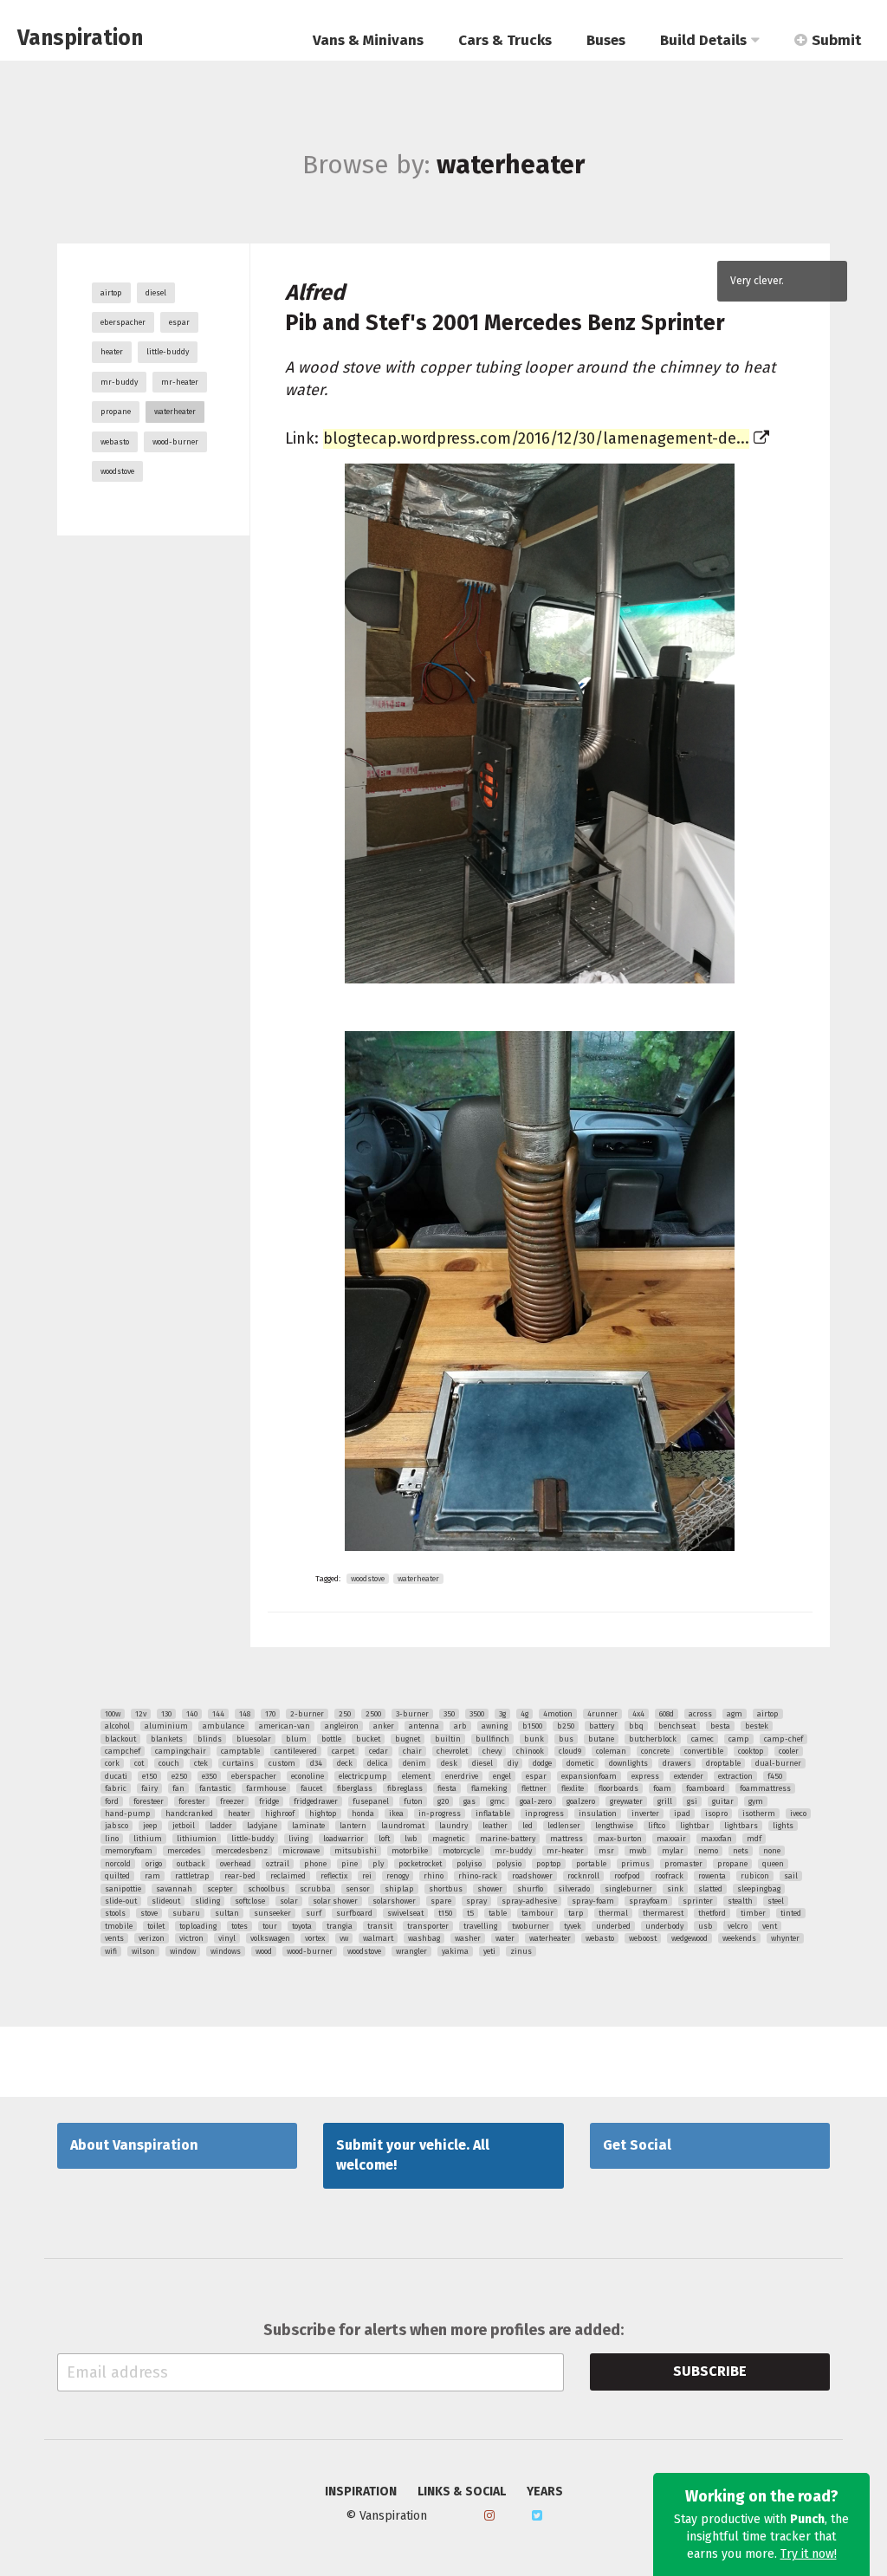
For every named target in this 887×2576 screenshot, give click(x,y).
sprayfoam (648, 1901)
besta (720, 1726)
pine (350, 1864)
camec (702, 1739)
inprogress (544, 1814)
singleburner (628, 1889)
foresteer (149, 1801)
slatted (710, 1889)
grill (665, 1801)
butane (601, 1739)
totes (240, 1926)
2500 (373, 1714)
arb (460, 1726)
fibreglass (405, 1788)
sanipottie (123, 1889)
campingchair (181, 1751)
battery (602, 1726)
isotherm (759, 1814)
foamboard (706, 1788)
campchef (123, 1751)
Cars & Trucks (505, 40)
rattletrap (192, 1876)
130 (166, 1714)
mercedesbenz (242, 1851)
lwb (411, 1839)
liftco (657, 1826)
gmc (498, 1801)
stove (149, 1913)
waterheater (175, 412)
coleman (611, 1751)
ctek (201, 1763)
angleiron (342, 1726)
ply (378, 1864)
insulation (598, 1814)
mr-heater (180, 382)
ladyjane (262, 1826)
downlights (628, 1763)
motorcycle (461, 1851)
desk (449, 1763)
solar (289, 1901)
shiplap (399, 1889)
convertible (704, 1751)
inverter (645, 1814)
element (416, 1776)
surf (314, 1913)
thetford (712, 1913)
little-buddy (168, 352)
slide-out (121, 1901)
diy (513, 1763)
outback (191, 1864)
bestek (757, 1726)
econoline (308, 1776)
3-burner (412, 1714)
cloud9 (570, 1751)
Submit (836, 40)
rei (367, 1876)
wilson (143, 1951)
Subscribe (710, 2371)
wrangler (411, 1951)
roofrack (669, 1876)
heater (112, 352)
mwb (638, 1851)
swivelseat (405, 1913)
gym (756, 1801)
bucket (368, 1739)
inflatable (493, 1814)
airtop (111, 293)
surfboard (354, 1913)
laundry (453, 1826)
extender (689, 1776)
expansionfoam (589, 1776)
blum (296, 1739)
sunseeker (272, 1913)
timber (753, 1913)
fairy (149, 1788)
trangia (340, 1926)
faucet (311, 1788)
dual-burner (778, 1763)
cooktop (751, 1751)
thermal (613, 1913)
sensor (358, 1889)
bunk (534, 1739)
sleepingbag (759, 1889)
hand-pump (128, 1814)
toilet (156, 1926)
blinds (210, 1739)
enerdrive (462, 1776)
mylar (673, 1851)
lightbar (695, 1826)
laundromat (403, 1826)
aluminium (166, 1726)
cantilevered (296, 1751)
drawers (677, 1763)
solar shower (335, 1901)
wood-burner (175, 442)
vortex (315, 1938)
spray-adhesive (529, 1901)
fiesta (447, 1788)
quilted (117, 1876)
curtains (238, 1763)
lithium (148, 1839)
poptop (549, 1864)
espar (179, 322)
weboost (643, 1938)
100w (113, 1714)
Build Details (703, 40)
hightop (323, 1814)
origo (154, 1864)
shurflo (530, 1889)
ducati (116, 1776)
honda (363, 1814)
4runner (602, 1714)
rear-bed (240, 1876)
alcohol (117, 1726)
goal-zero (536, 1801)
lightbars (741, 1826)
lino (112, 1839)
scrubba (315, 1889)
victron (191, 1938)
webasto (115, 442)
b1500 (532, 1726)
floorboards (618, 1788)
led (528, 1826)
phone (315, 1864)
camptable (240, 1751)
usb (706, 1926)
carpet (343, 1751)
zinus (521, 1951)
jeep (150, 1826)
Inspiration (361, 2492)
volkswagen (270, 1938)
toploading (198, 1926)
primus (635, 1864)
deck (345, 1763)
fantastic (215, 1788)
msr (606, 1851)
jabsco (117, 1826)
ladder (221, 1826)
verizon (152, 1938)
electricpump (363, 1776)
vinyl (227, 1938)
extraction (735, 1776)
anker (384, 1726)
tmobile (119, 1926)
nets (741, 1851)
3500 (477, 1714)
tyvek (573, 1926)
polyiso (469, 1864)
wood (264, 1951)
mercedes (184, 1851)
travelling (480, 1926)
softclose (250, 1901)
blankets (167, 1739)
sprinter (698, 1901)
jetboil (184, 1826)
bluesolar (254, 1739)
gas (469, 1801)
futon (413, 1801)
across (700, 1714)
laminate (308, 1826)
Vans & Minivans (368, 40)
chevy (492, 1751)
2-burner (307, 1714)
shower (490, 1889)
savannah (174, 1889)
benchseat (677, 1726)
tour (270, 1926)
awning (495, 1726)
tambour (537, 1913)
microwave (301, 1851)
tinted (791, 1913)
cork (112, 1763)
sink (675, 1889)
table (498, 1913)
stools (115, 1913)
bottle (331, 1739)
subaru (186, 1913)
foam (662, 1788)
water (505, 1938)
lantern (353, 1826)
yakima (455, 1951)
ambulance (223, 1726)
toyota (302, 1926)
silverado (574, 1889)
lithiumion (197, 1839)
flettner (534, 1788)
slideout (166, 1901)
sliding (207, 1901)
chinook (530, 1751)
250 (345, 1714)
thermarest (663, 1913)
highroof (280, 1814)
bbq (636, 1726)
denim (414, 1763)
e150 (149, 1776)
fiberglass (355, 1788)
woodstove (117, 471)
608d (667, 1714)
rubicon (755, 1876)
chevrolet (452, 1751)
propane (116, 412)
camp (739, 1739)
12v (141, 1714)
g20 (443, 1801)
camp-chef (783, 1739)
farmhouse (266, 1788)
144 (218, 1714)
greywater (626, 1801)
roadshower (532, 1876)
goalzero (581, 1801)
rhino (434, 1876)
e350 (209, 1776)
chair (412, 1751)
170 (270, 1714)
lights (783, 1826)
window (183, 1951)
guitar (723, 1801)
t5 (470, 1913)
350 (449, 1714)
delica (378, 1763)
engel (502, 1776)
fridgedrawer (316, 1801)
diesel (156, 293)
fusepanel (371, 1801)
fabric (116, 1788)
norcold (118, 1864)
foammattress (765, 1788)
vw (344, 1938)
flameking (489, 1788)
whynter (785, 1938)
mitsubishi (356, 1851)
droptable (723, 1763)
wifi (111, 1951)
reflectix (334, 1876)
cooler (789, 1751)
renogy (398, 1876)
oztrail (278, 1864)
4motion (558, 1714)
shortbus (446, 1889)
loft (384, 1839)
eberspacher (123, 322)
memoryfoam (129, 1851)
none (772, 1851)
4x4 (638, 1714)
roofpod (627, 1876)
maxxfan (716, 1839)
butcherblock (653, 1739)
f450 (775, 1776)
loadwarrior (343, 1839)
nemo (708, 1851)
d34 (316, 1763)
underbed (613, 1926)
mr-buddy (119, 382)
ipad (682, 1814)
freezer (232, 1801)
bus (566, 1739)
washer (468, 1938)
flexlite (573, 1788)
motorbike (410, 1851)
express (645, 1776)
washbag (424, 1938)
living (298, 1839)
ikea (396, 1814)
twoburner (531, 1926)
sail (791, 1876)
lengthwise (614, 1826)
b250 (566, 1726)
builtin (448, 1739)
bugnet (408, 1739)
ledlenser (564, 1826)
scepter (220, 1889)
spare (441, 1901)
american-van (285, 1726)
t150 (445, 1913)
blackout (120, 1739)
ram (152, 1876)
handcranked (189, 1814)
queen (773, 1864)
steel (776, 1901)
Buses (606, 40)
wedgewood (690, 1938)
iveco (798, 1814)
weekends (739, 1938)
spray (476, 1901)
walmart (378, 1938)
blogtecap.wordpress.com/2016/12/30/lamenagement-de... (536, 438)
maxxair (671, 1839)
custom (282, 1763)
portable (591, 1864)
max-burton (620, 1839)
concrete (655, 1751)
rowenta (712, 1876)
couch (169, 1763)
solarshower (394, 1901)
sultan (227, 1913)
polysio (509, 1864)
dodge (542, 1763)
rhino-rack (478, 1876)
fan (178, 1788)
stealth (740, 1901)
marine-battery (508, 1839)
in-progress (440, 1814)
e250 (179, 1776)
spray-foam (593, 1901)
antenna (424, 1726)
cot (139, 1763)
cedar (379, 1751)
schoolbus (266, 1889)
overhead (236, 1864)
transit (380, 1926)
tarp (576, 1913)
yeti (489, 1951)
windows (226, 1951)
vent (770, 1926)
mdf (754, 1839)
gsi (692, 1801)
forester (192, 1801)
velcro (738, 1926)
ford (112, 1801)
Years (545, 2492)
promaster (683, 1864)
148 (245, 1714)
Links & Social (462, 2492)
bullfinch (492, 1739)
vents (114, 1938)
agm (735, 1714)
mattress (567, 1839)
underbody (664, 1926)
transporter (428, 1926)
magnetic (449, 1839)
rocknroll (583, 1876)
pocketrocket (420, 1864)
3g (502, 1714)
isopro (716, 1814)
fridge (269, 1801)
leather (495, 1826)
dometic (580, 1763)
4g (524, 1714)
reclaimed (288, 1876)
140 (192, 1714)
